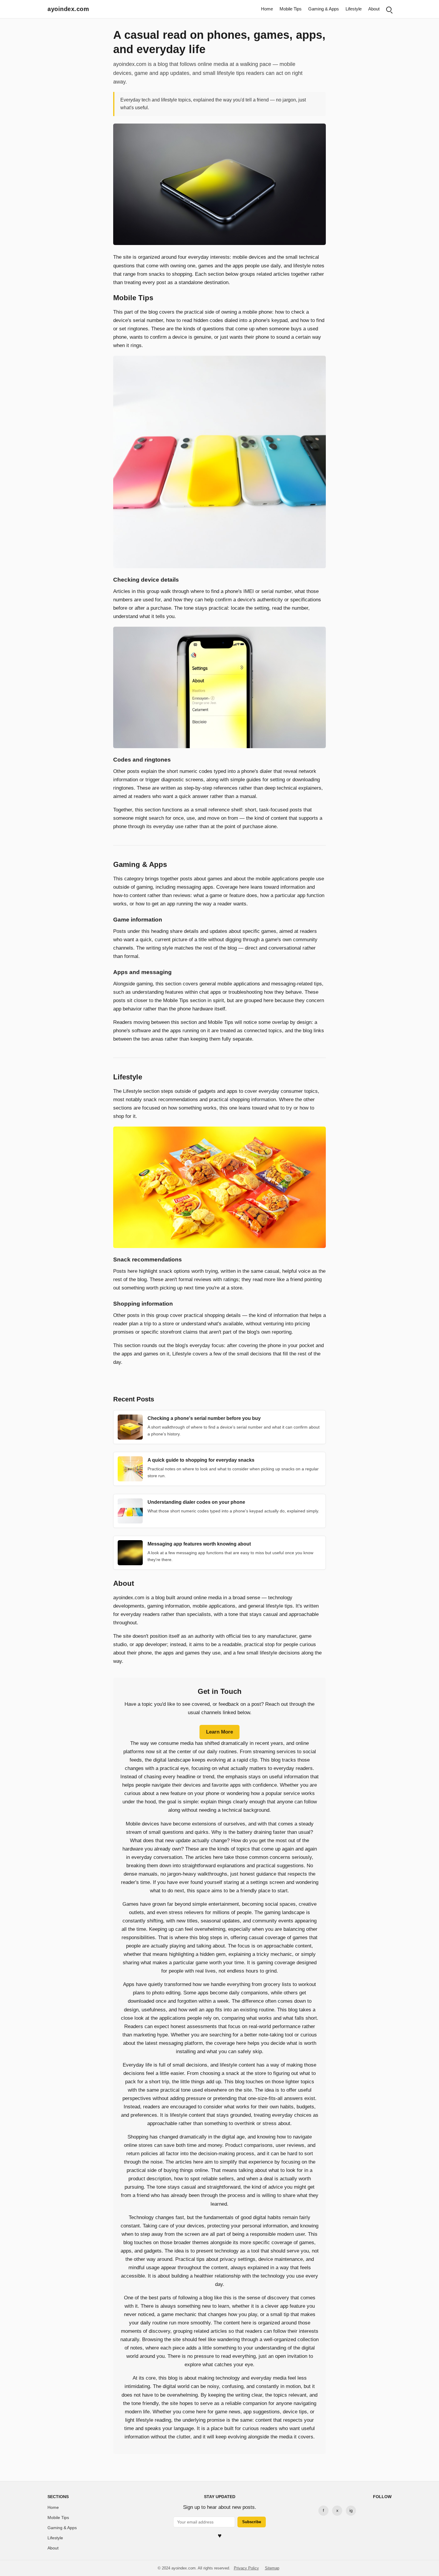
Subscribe (252, 2522)
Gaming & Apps (324, 9)
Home (267, 9)
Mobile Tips (291, 9)
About (374, 9)
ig (351, 2510)
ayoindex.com (68, 9)
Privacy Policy (246, 2568)
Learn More (219, 1732)
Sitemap (272, 2568)
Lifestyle (354, 9)
